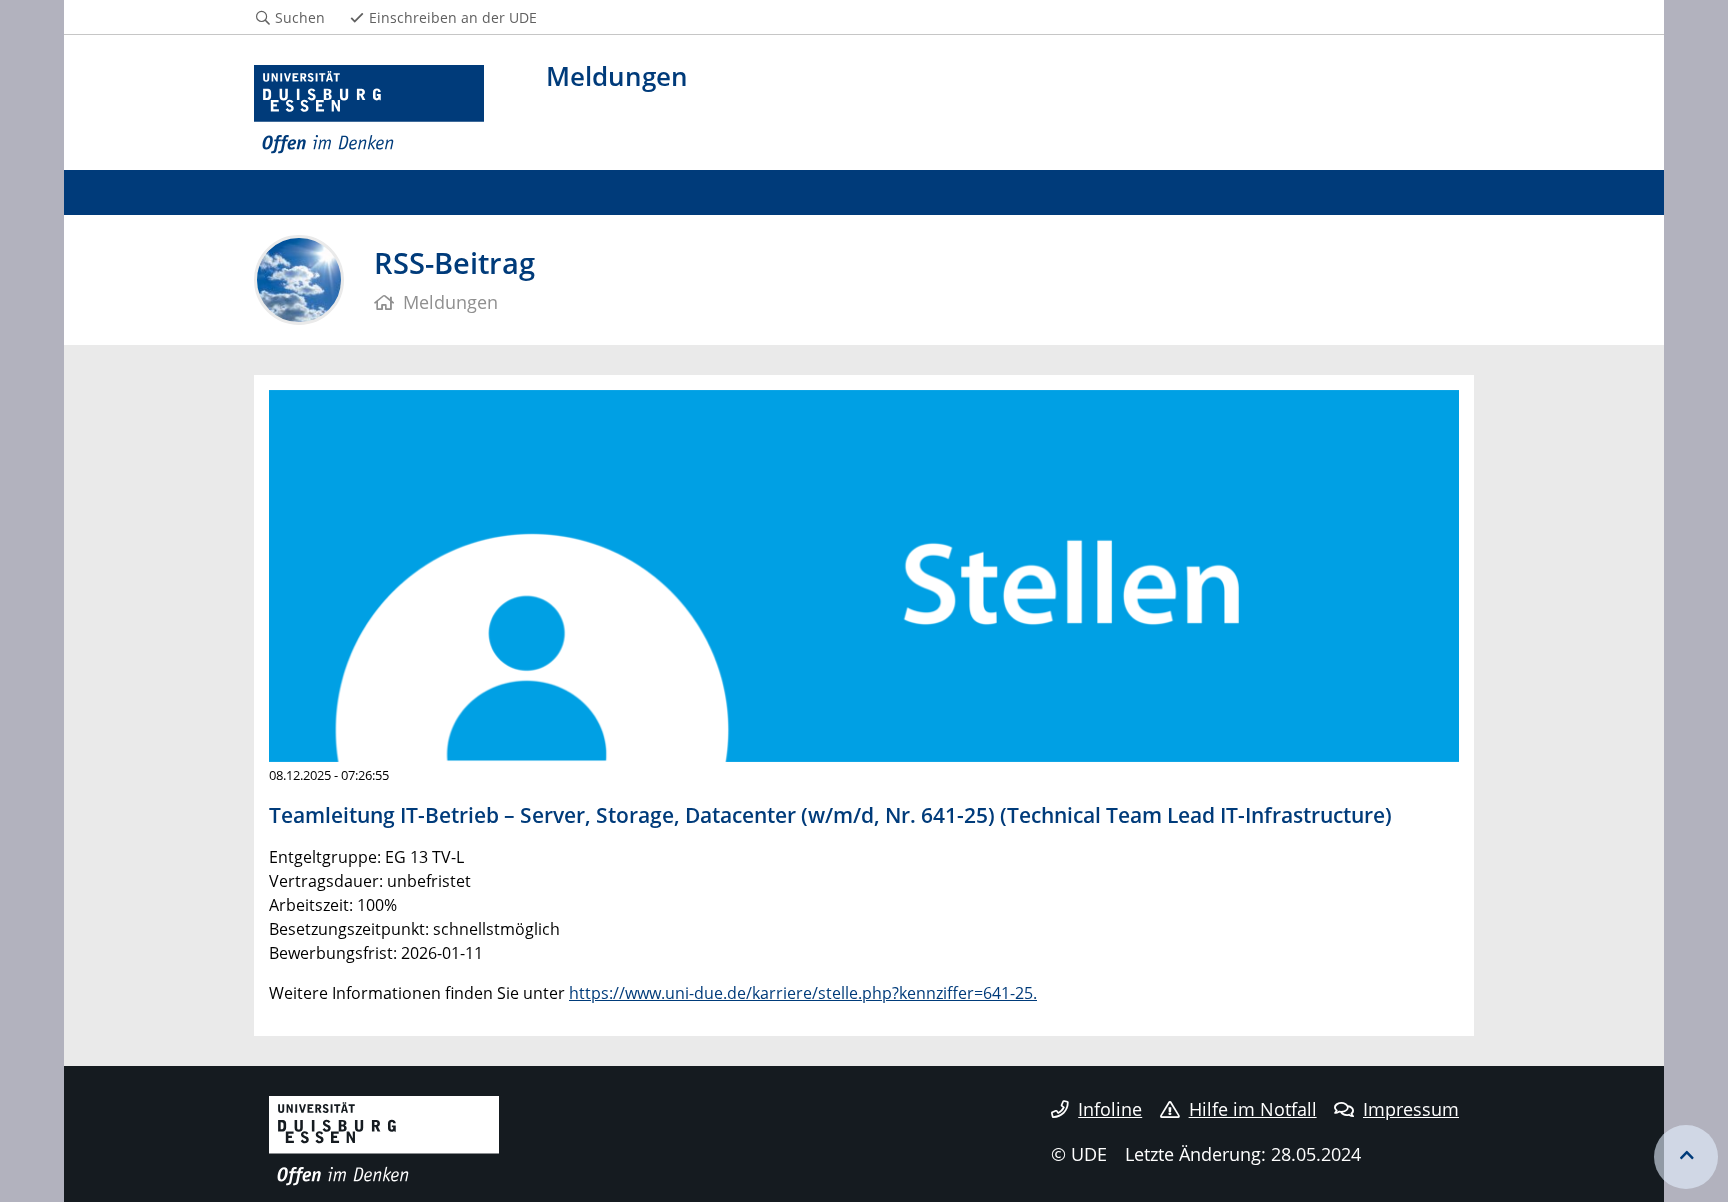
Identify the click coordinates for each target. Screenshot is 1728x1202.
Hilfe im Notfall (1253, 1109)
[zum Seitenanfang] (1686, 1157)
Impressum (1411, 1109)
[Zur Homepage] (369, 110)
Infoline (1110, 1109)
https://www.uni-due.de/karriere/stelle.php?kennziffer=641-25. (803, 993)
